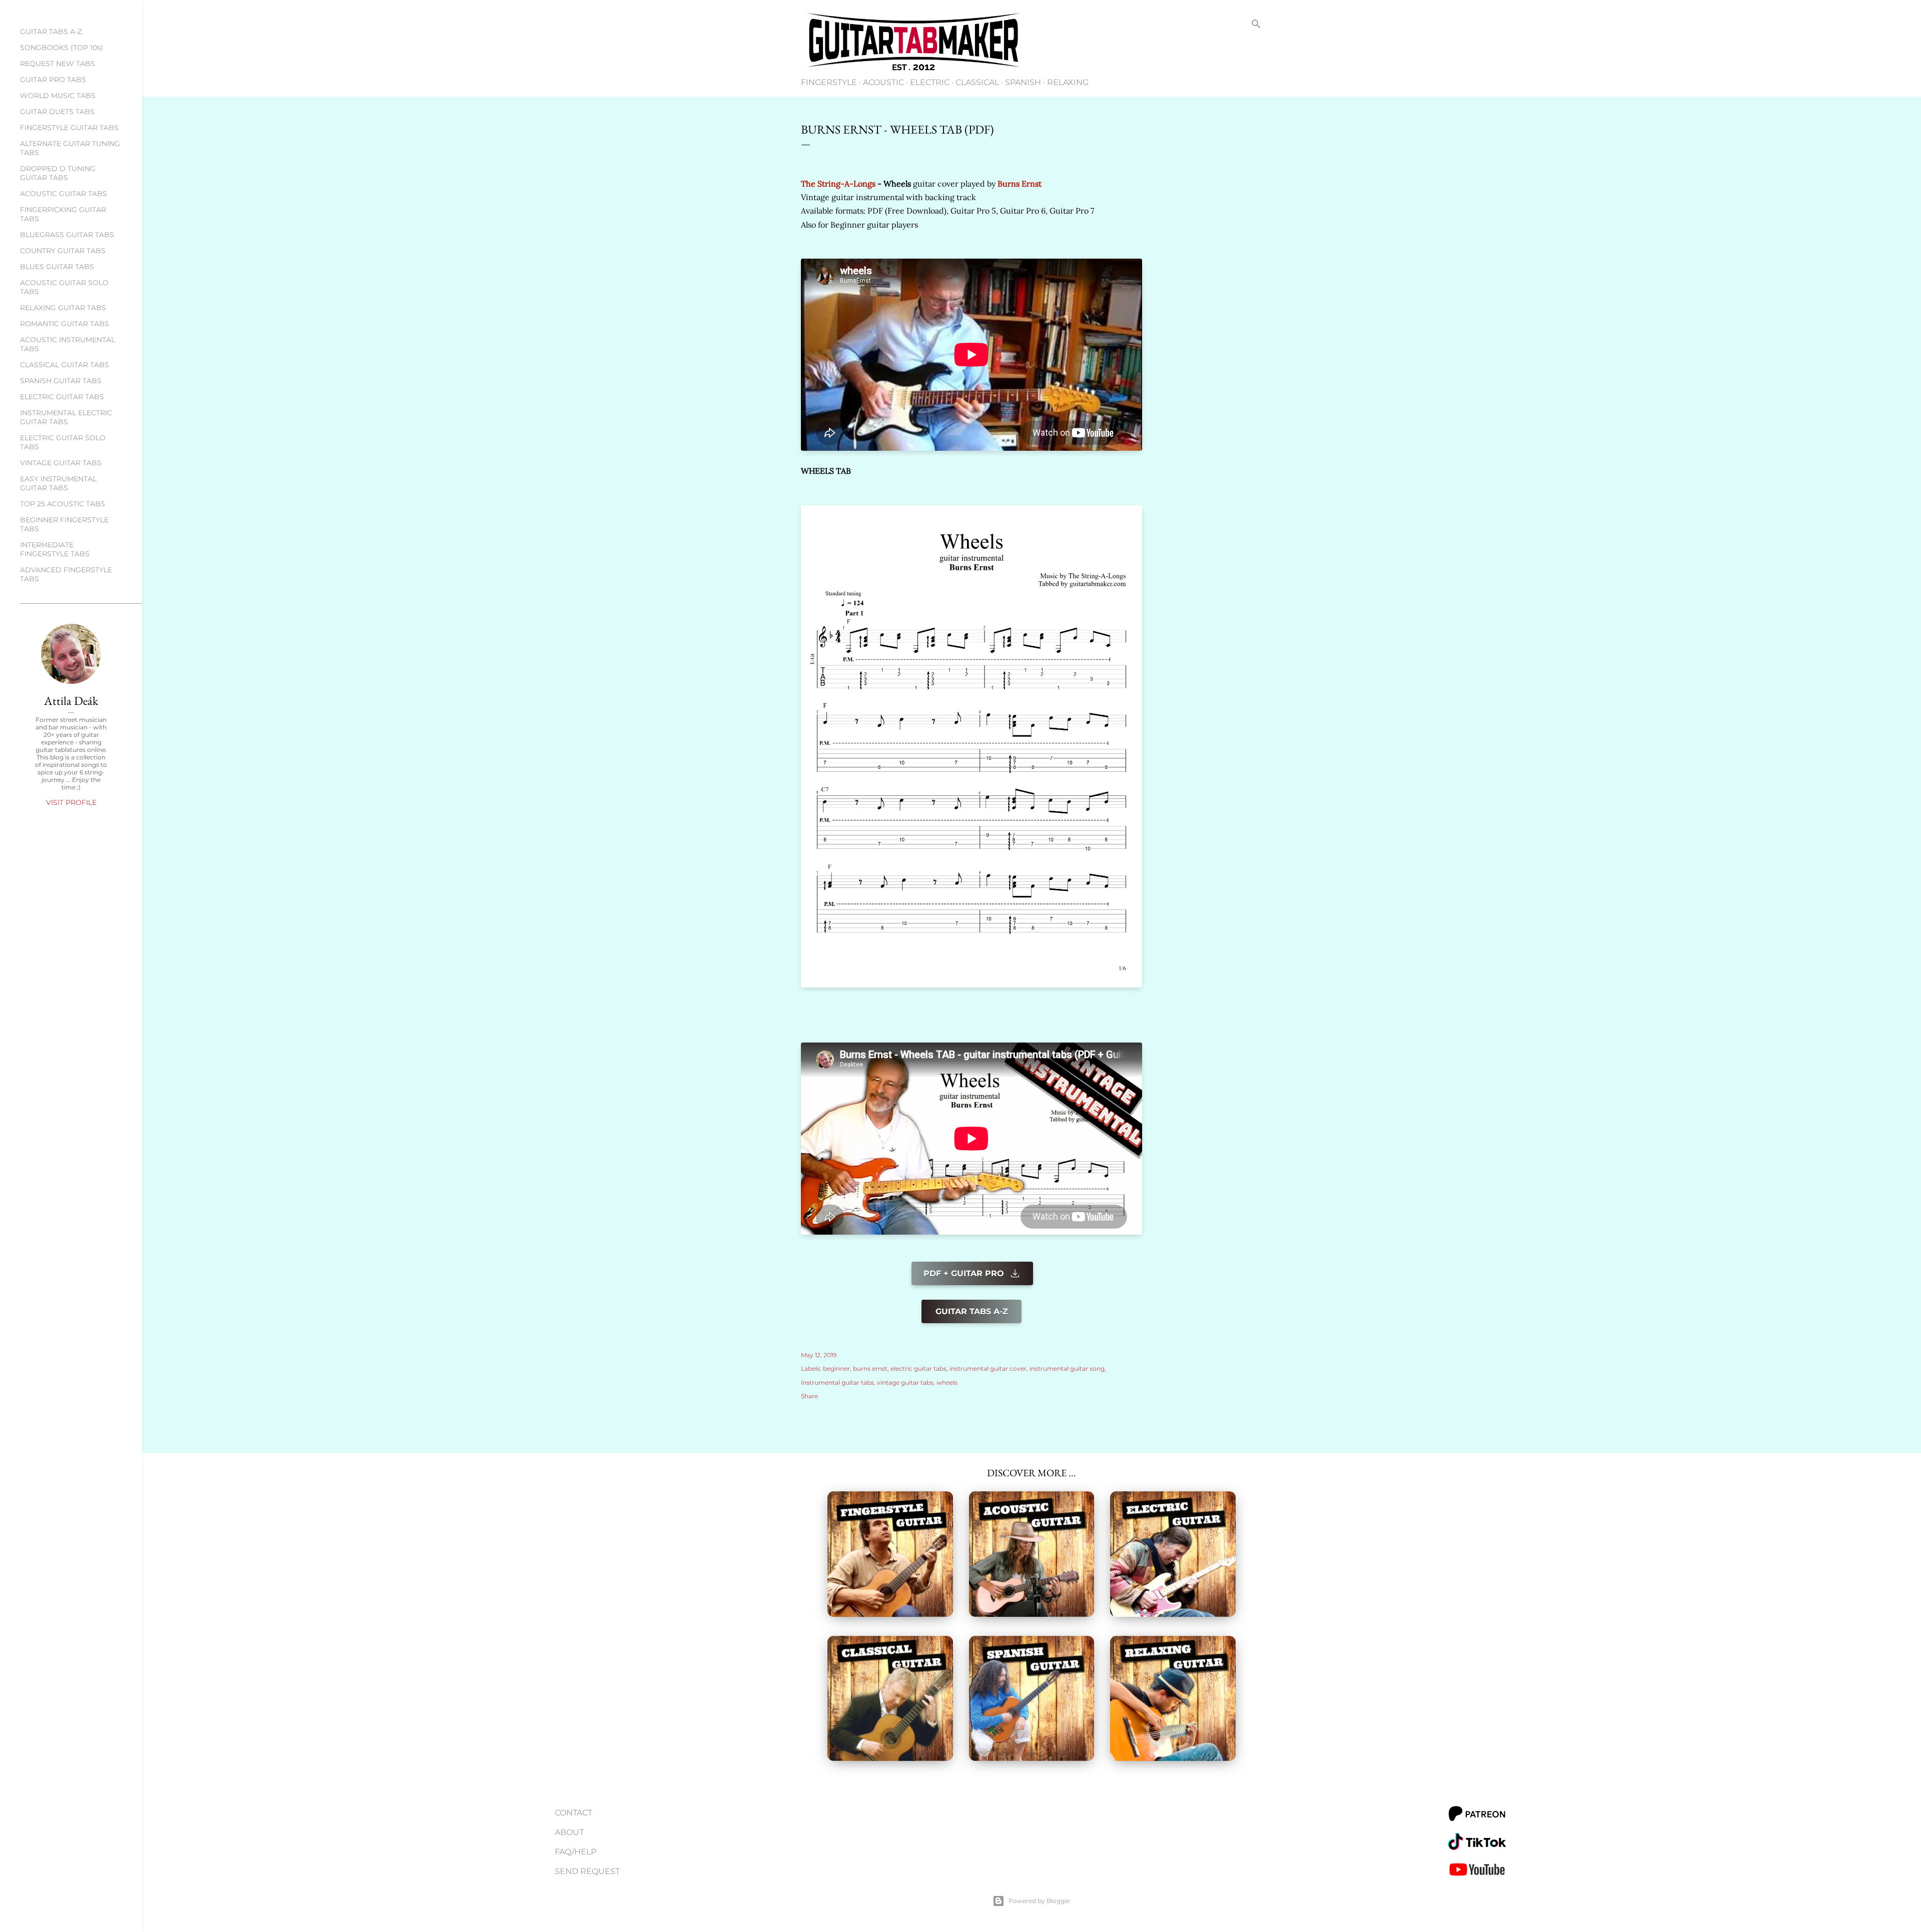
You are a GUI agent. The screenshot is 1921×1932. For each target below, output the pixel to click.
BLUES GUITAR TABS (57, 267)
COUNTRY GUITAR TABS (63, 251)
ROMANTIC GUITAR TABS (65, 324)
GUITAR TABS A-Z (51, 32)
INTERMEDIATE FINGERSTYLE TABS (55, 549)
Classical (977, 82)
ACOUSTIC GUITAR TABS (64, 194)
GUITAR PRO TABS (53, 80)
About (569, 1832)
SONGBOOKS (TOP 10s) (62, 48)
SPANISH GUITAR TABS (61, 381)
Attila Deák (71, 701)
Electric (930, 82)
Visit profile (71, 802)
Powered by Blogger (1040, 1901)
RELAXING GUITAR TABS (63, 308)
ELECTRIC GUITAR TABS (62, 397)
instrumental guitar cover (988, 1368)
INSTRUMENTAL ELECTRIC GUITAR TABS (66, 417)
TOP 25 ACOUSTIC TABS (63, 504)
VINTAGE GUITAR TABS (61, 463)
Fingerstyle (829, 82)
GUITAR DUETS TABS (57, 112)
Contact (574, 1813)
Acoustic (883, 82)
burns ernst (870, 1368)
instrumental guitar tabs (837, 1382)
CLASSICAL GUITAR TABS (65, 365)
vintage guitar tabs (905, 1382)
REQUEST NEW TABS (58, 64)
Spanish (1023, 82)
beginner (836, 1368)
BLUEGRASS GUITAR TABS (67, 235)
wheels (947, 1382)
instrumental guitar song (1067, 1368)
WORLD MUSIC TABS (58, 96)
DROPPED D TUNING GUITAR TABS (58, 173)
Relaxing (1068, 82)
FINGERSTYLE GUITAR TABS (69, 128)
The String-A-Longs (838, 184)
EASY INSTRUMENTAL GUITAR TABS (58, 483)
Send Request (587, 1871)
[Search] (1256, 26)
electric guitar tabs (918, 1368)
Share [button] (809, 1396)
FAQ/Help (576, 1852)
